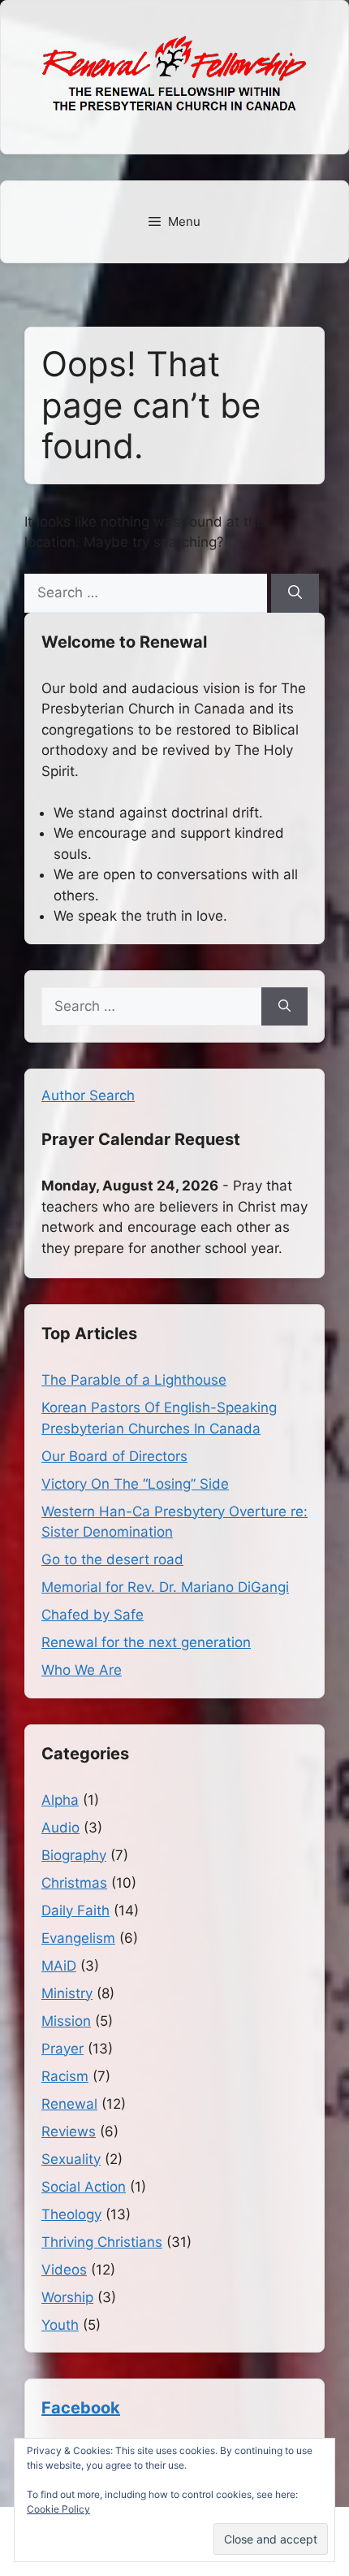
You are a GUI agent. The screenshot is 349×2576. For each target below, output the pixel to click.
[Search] (295, 593)
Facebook (81, 2408)
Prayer (62, 2049)
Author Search (88, 1095)
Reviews (69, 2131)
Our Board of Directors (114, 1456)
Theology (71, 2214)
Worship (67, 2297)
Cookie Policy (58, 2509)
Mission (66, 2021)
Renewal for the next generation (146, 1642)
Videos (64, 2270)
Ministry (67, 1993)
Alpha (60, 1800)
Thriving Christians (102, 2242)
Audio (60, 1828)
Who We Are (82, 1670)
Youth (60, 2325)
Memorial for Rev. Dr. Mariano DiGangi (165, 1587)
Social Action (84, 2187)
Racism (65, 2076)
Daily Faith (75, 1910)
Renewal (69, 2104)
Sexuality (71, 2159)
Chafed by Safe (93, 1615)
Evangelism (78, 1938)
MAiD (59, 1966)
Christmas (74, 1883)
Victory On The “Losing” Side (135, 1484)
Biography (74, 1855)
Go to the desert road (112, 1559)
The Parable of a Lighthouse (134, 1380)
